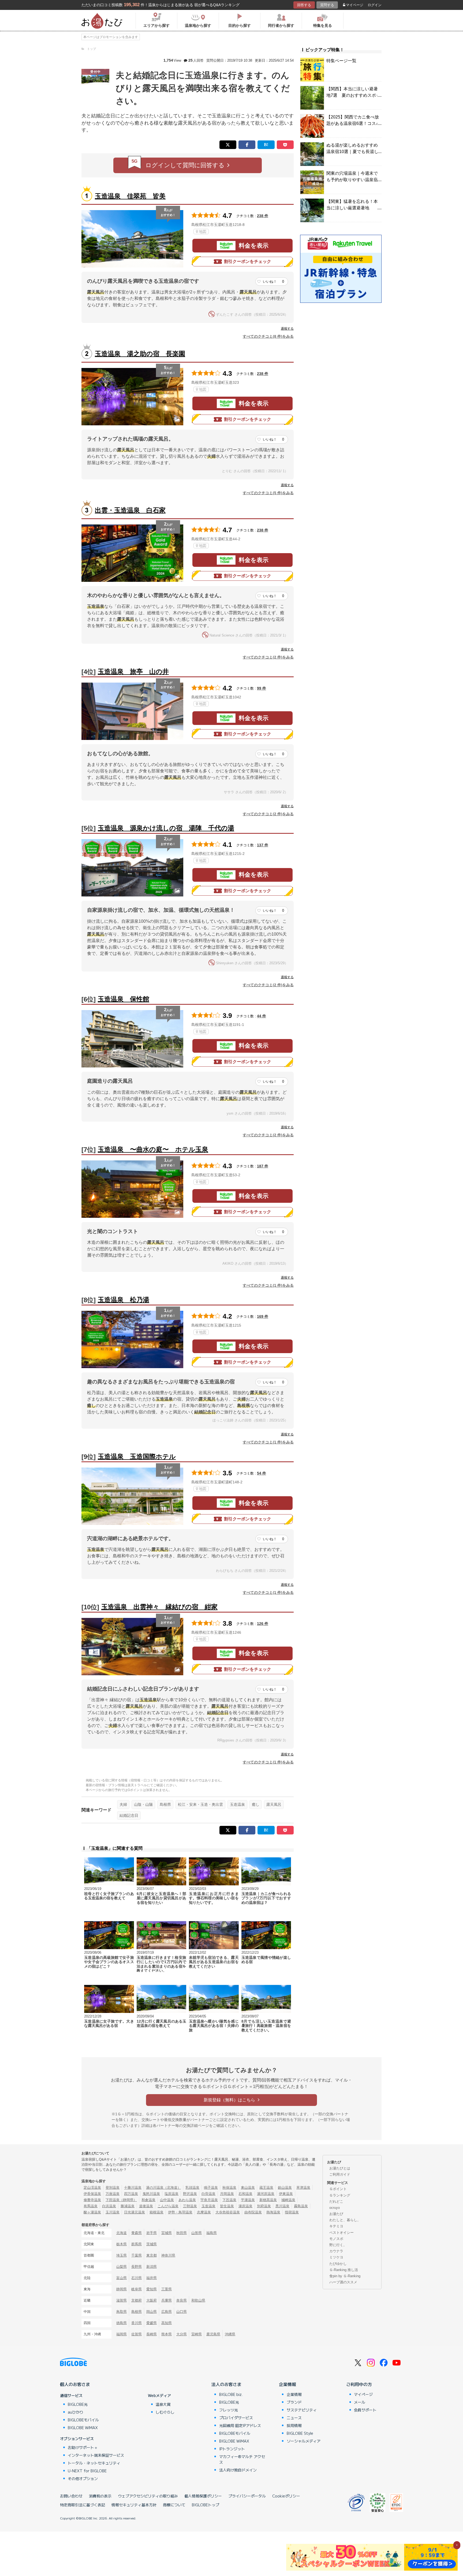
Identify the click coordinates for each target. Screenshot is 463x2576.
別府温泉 (264, 2206)
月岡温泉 (227, 2194)
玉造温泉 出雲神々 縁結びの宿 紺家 (159, 1607)
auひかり (76, 2412)
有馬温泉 (91, 2206)
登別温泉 (113, 2188)
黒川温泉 (282, 2206)
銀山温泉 (285, 2188)
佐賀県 (137, 2334)
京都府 (137, 2300)
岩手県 (152, 2233)
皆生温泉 (227, 2206)
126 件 (263, 1624)
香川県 (137, 2323)
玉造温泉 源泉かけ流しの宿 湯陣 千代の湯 (166, 828)
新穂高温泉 (268, 2200)
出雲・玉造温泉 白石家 (130, 510)
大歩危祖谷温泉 (228, 2212)
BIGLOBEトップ (206, 2505)
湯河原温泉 (266, 2194)
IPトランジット (232, 2449)
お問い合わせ (71, 2496)
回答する (304, 5)
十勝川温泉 (133, 2188)
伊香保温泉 (92, 2194)
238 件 (263, 216)
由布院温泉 (253, 2212)
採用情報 (294, 2425)
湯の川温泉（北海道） (163, 2188)
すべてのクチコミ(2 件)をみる (268, 657)
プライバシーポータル (247, 2496)
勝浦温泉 (128, 2206)
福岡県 (122, 2334)
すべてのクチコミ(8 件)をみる (268, 336)
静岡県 (122, 2289)
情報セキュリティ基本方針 (134, 2505)
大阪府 (152, 2300)
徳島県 (122, 2323)
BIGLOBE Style (300, 2433)
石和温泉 (245, 2194)
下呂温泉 (229, 2200)
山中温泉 (167, 2200)
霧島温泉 (301, 2206)
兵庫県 (167, 2300)
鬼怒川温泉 (151, 2194)
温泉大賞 (163, 2404)
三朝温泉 (190, 2206)
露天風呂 (274, 1804)
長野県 (137, 2267)
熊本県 (167, 2334)
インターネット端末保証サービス (96, 2455)
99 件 (262, 688)
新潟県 (152, 2267)
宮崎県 (197, 2334)
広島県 (167, 2312)
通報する (287, 329)
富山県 (122, 2278)
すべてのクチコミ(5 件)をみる (268, 493)
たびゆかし (338, 2264)
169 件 (263, 1316)
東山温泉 (248, 2188)
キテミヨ (336, 2226)
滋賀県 (122, 2300)
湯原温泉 (245, 2206)
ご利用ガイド (340, 2174)
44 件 (262, 1016)
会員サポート (365, 2410)
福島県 (212, 2233)
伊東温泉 (286, 2194)
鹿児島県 (213, 2334)
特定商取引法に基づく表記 (83, 2505)
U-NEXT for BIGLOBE (87, 2471)
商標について (174, 2505)
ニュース (294, 2418)
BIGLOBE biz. (231, 2394)
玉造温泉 (237, 1804)
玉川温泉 (113, 2212)
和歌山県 (198, 2300)
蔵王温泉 (266, 2188)
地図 (203, 232)
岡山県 (152, 2312)
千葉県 (137, 2255)
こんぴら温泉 (168, 2206)
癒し (256, 1804)
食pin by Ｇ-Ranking (345, 2276)
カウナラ (336, 2251)
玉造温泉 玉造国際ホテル (137, 1456)
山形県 (197, 2233)
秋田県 (182, 2233)
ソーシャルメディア (304, 2441)
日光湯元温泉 (135, 2212)
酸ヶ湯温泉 (92, 2212)
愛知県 (152, 2289)
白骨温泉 (208, 2194)
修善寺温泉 (92, 2200)
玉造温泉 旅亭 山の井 (133, 671)
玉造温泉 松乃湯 (124, 1300)
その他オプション (83, 2478)
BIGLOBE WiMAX (83, 2428)
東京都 (152, 2255)
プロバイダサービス (236, 2418)
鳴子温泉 (211, 2188)
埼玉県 (122, 2255)
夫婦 (123, 1804)
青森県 (137, 2233)
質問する (327, 5)
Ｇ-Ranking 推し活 (344, 2270)
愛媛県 (152, 2323)
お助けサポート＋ (83, 2447)
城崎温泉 (288, 2200)
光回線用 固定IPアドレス (240, 2425)
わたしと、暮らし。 (345, 2220)
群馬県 (137, 2244)
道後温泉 (146, 2206)
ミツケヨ (336, 2257)
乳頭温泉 (192, 2188)
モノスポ (336, 2239)
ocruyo (335, 2208)
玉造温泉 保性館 (124, 999)
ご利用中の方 (359, 2384)
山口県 (182, 2312)
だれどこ (336, 2201)
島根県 (165, 1804)
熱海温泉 (273, 2212)
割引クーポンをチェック (248, 261)
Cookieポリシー (286, 2496)
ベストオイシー (341, 2233)
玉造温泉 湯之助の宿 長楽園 (140, 354)
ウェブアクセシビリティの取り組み (148, 2496)
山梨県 (122, 2267)
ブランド (294, 2402)
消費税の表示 (100, 2496)
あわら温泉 (187, 2200)
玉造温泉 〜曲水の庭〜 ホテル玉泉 (153, 1149)
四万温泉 (131, 2194)
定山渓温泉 (92, 2188)
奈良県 (182, 2300)
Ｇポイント (338, 2189)
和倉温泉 (148, 2200)
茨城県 (152, 2244)
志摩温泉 (204, 2212)
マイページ (355, 5)
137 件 (263, 845)
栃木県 (122, 2244)
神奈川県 (168, 2255)
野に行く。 (338, 2245)
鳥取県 (122, 2312)
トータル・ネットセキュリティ (94, 2463)
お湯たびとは (340, 2168)
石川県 (137, 2278)
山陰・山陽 (143, 1804)
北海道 (122, 2233)
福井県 (152, 2278)
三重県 (167, 2289)
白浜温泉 (109, 2206)
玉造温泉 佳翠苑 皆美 (130, 196)
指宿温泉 (292, 2212)
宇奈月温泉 (209, 2200)
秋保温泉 (229, 2188)
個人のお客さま (75, 2384)
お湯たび (336, 2214)
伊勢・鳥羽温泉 (180, 2212)
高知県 (167, 2323)
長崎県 (152, 2334)
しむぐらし (165, 2412)
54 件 (262, 1473)
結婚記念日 (129, 1815)
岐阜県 (137, 2289)
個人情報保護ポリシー (203, 2496)
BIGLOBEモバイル (83, 2420)
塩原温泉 (171, 2194)
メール (360, 2402)
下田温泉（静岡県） (121, 2200)
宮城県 (167, 2233)
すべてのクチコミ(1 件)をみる (268, 1285)
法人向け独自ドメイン (238, 2470)
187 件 (263, 1166)
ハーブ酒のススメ (343, 2282)
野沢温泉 (190, 2194)
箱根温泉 (156, 2212)
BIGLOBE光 (78, 2404)
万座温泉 (113, 2194)
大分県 (182, 2334)
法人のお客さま (226, 2384)
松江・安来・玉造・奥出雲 (200, 1804)
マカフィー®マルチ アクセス (242, 2459)
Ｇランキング (340, 2195)
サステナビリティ (302, 2410)
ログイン (375, 5)
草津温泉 (303, 2188)
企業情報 (287, 2384)
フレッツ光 (229, 2410)
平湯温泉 (248, 2200)
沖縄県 (230, 2334)
